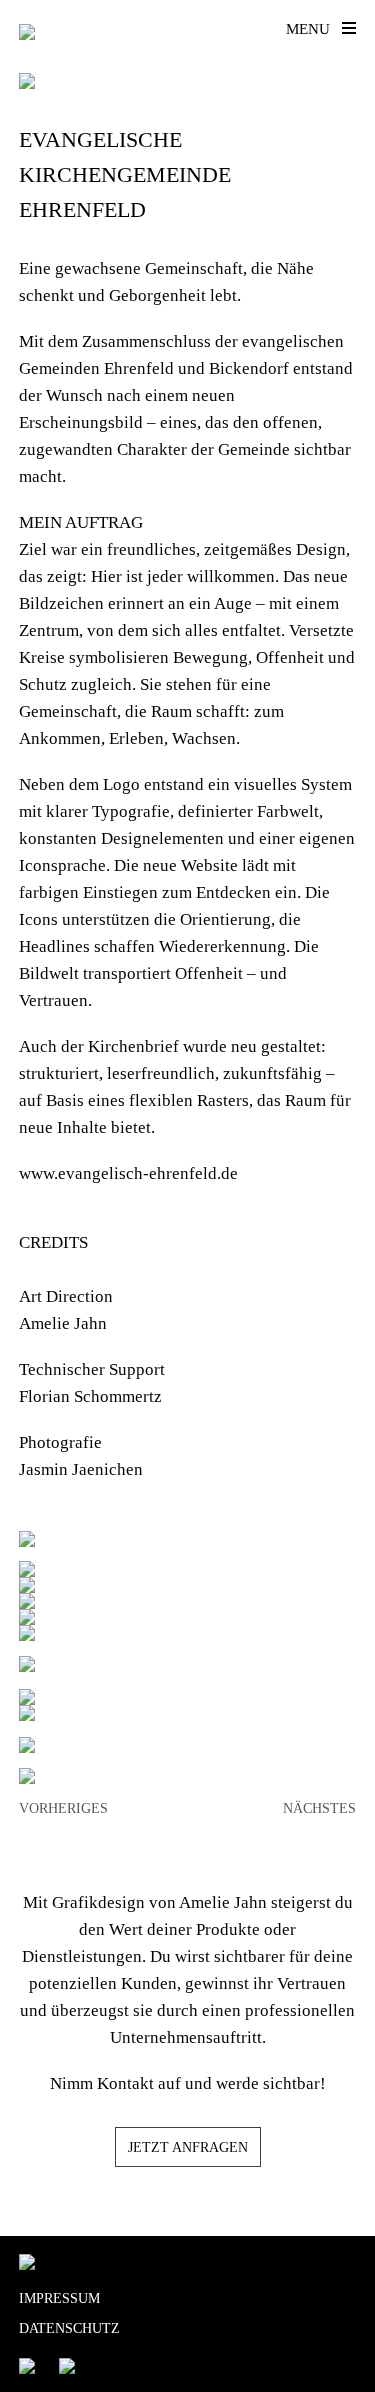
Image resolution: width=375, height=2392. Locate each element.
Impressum (59, 2298)
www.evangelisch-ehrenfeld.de (128, 1173)
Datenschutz (69, 2328)
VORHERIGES (63, 1808)
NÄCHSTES (319, 1808)
